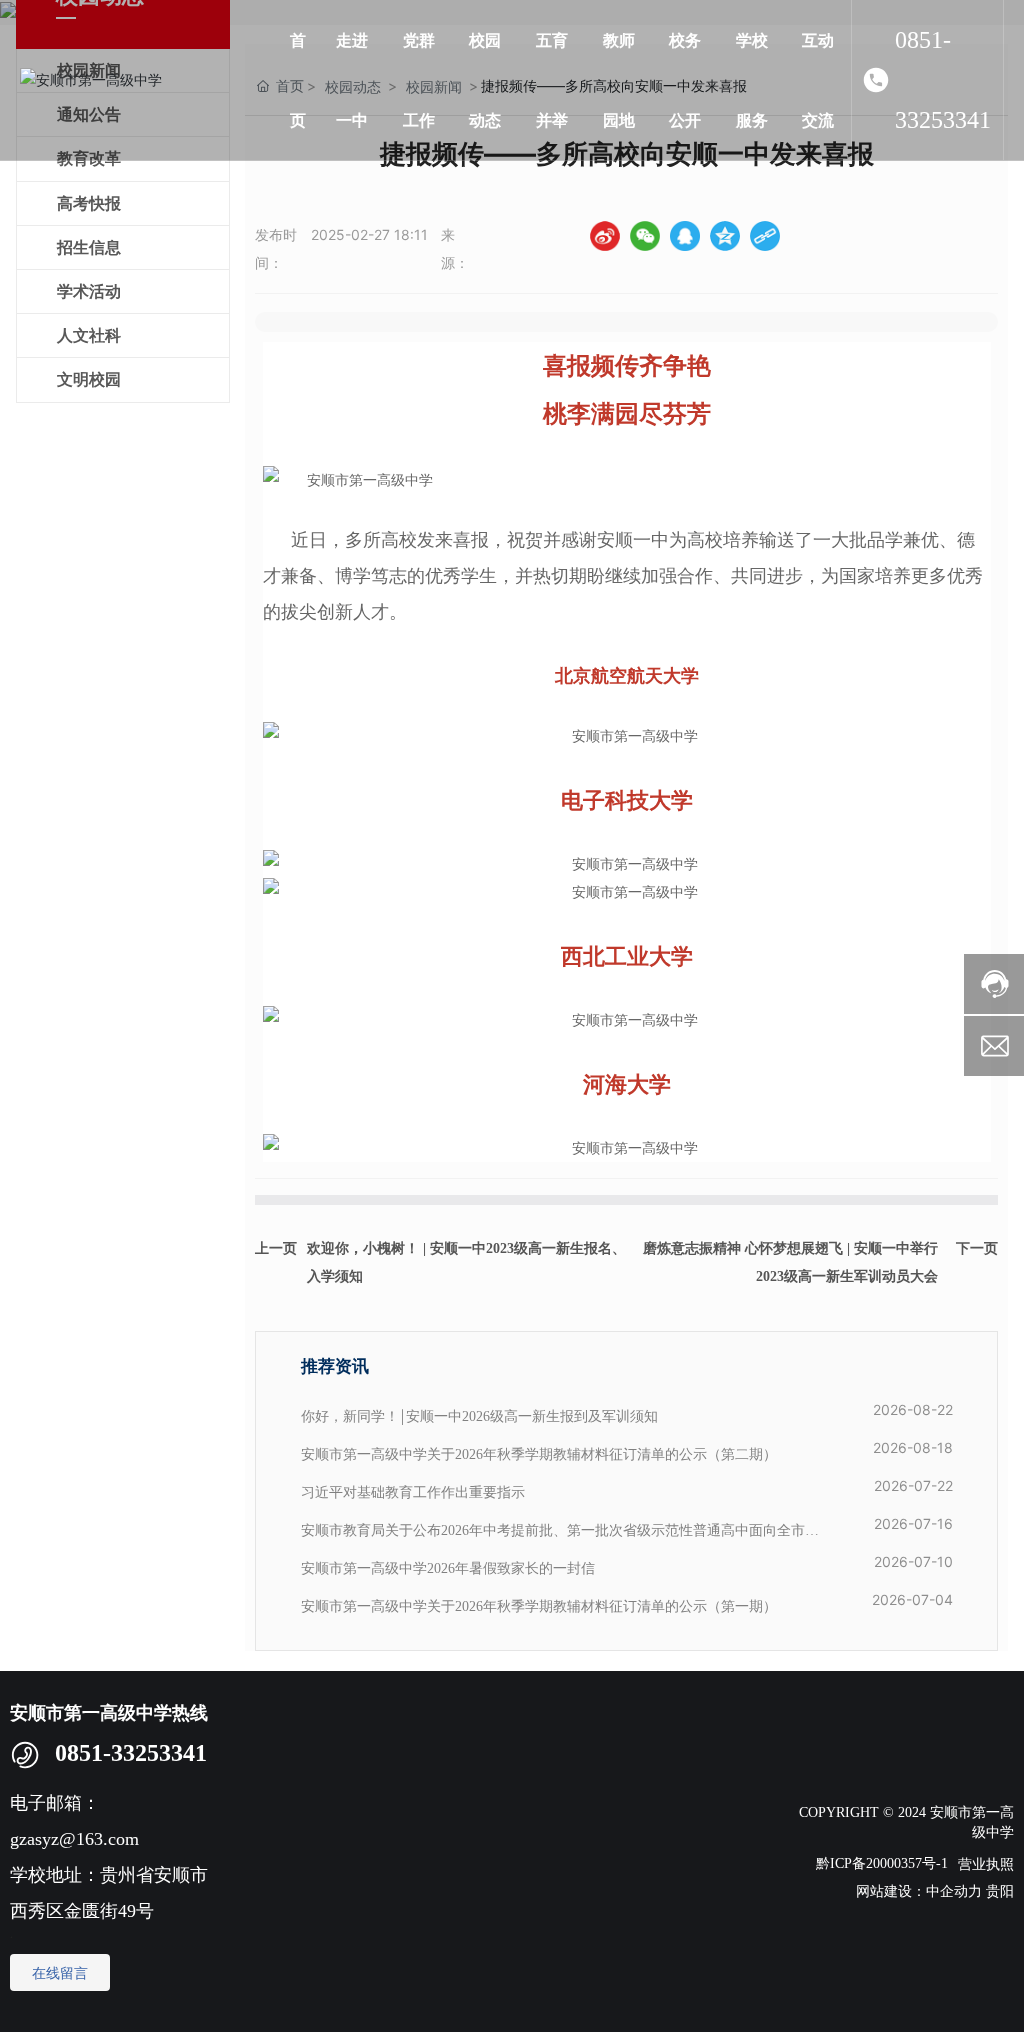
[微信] (645, 236)
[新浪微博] (605, 236)
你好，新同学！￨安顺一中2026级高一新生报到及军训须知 (479, 1416)
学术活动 (89, 291)
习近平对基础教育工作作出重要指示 (413, 1492)
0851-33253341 (943, 80)
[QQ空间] (725, 236)
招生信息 (89, 247)
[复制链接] (765, 236)
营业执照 (986, 1863)
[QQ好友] (685, 236)
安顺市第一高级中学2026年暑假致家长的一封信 (448, 1568)
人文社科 (89, 335)
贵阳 (1000, 1891)
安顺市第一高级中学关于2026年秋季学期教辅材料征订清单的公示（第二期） (539, 1454)
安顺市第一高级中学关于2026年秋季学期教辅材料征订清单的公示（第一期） (539, 1606)
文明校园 (89, 379)
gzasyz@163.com (77, 1839)
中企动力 (954, 1891)
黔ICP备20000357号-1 (882, 1863)
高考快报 (89, 203)
